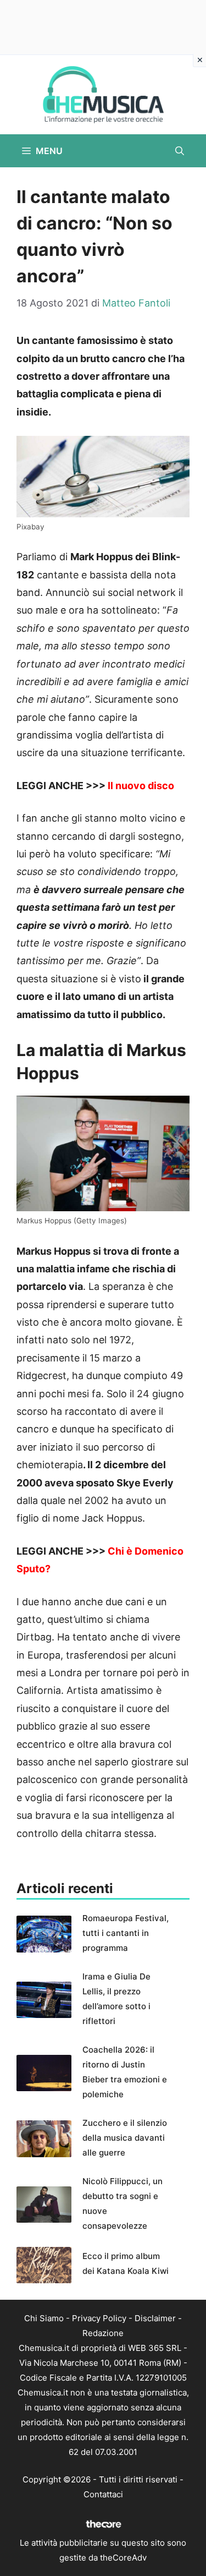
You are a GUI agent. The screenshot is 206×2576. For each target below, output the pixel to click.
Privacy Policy (99, 2318)
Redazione (103, 2333)
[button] (180, 151)
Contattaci (103, 2494)
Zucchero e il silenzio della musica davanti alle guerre (125, 2138)
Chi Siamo (44, 2318)
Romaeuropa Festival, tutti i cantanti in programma (126, 1933)
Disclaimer (155, 2318)
